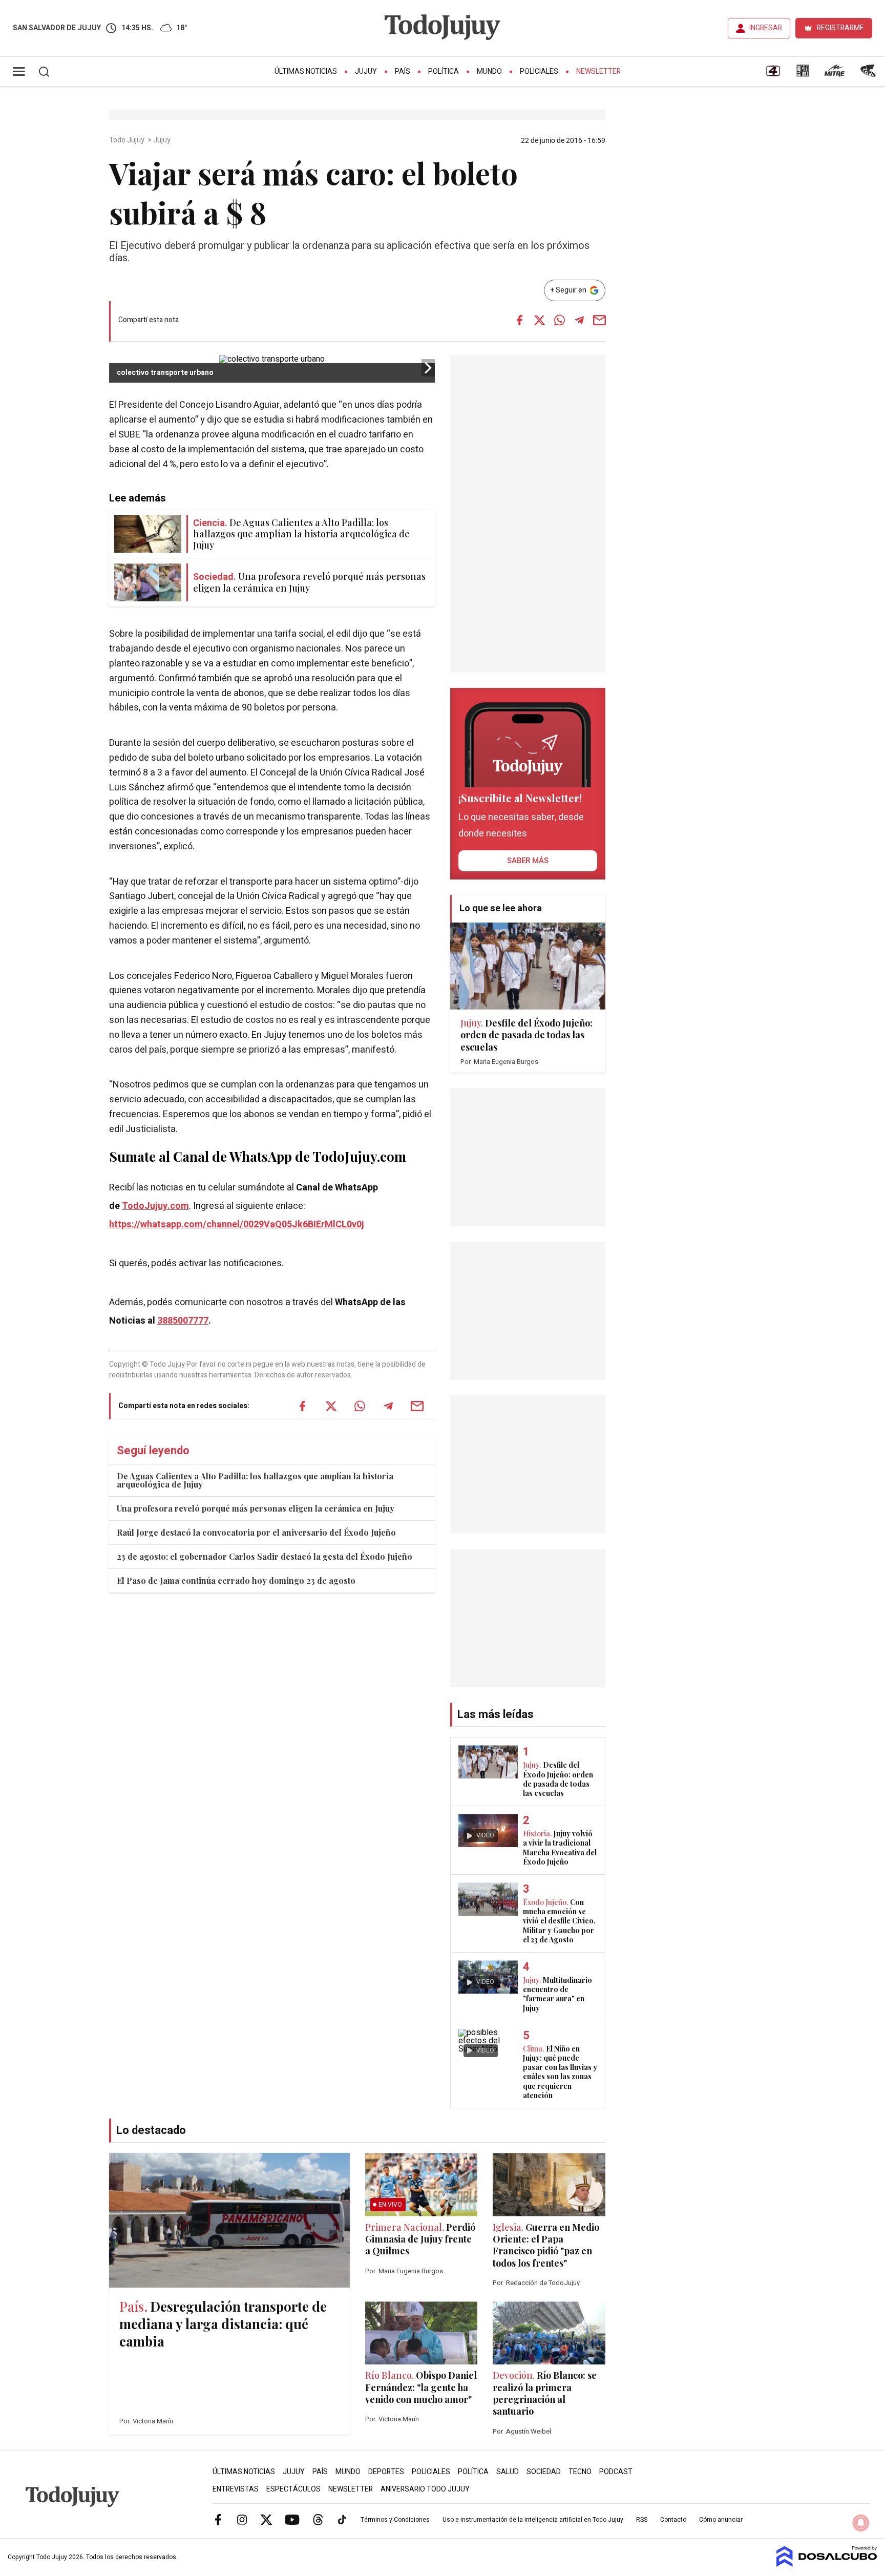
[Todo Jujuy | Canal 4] (773, 74)
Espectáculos (293, 2489)
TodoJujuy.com (155, 1206)
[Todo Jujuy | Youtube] (292, 2519)
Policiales (539, 71)
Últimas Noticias (306, 71)
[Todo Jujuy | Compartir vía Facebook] (519, 320)
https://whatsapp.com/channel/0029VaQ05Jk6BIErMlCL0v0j (237, 1224)
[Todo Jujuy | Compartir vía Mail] (599, 320)
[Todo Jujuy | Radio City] (803, 74)
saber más (528, 861)
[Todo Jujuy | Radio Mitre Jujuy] (834, 74)
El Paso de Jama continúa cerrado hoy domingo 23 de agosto (236, 1580)
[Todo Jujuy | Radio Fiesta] (869, 74)
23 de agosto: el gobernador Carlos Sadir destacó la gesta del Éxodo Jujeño (265, 1556)
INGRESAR (766, 28)
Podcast (616, 2472)
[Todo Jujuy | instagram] (242, 2519)
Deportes (386, 2472)
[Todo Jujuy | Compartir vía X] (539, 320)
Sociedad (544, 2472)
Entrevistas (236, 2489)
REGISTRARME (840, 28)
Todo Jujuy (128, 140)
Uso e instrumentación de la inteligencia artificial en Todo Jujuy (533, 2520)
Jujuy (366, 71)
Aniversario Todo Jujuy (425, 2489)
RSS (642, 2520)
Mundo (489, 71)
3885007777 (183, 1321)
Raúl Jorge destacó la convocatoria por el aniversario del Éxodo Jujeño (256, 1532)
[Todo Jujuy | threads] (318, 2519)
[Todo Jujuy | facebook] (218, 2519)
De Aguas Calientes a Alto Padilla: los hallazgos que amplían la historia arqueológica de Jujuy (255, 1480)
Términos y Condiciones (395, 2520)
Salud (508, 2472)
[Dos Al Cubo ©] (827, 2564)
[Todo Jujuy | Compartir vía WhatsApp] (559, 320)
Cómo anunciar (721, 2520)
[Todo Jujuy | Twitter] (266, 2519)
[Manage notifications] (861, 2523)
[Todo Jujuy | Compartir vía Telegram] (579, 320)
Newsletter (598, 71)
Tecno (580, 2472)
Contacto (673, 2520)
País (403, 71)
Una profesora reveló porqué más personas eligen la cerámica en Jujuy (256, 1508)
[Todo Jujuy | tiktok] (342, 2519)
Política (444, 71)
